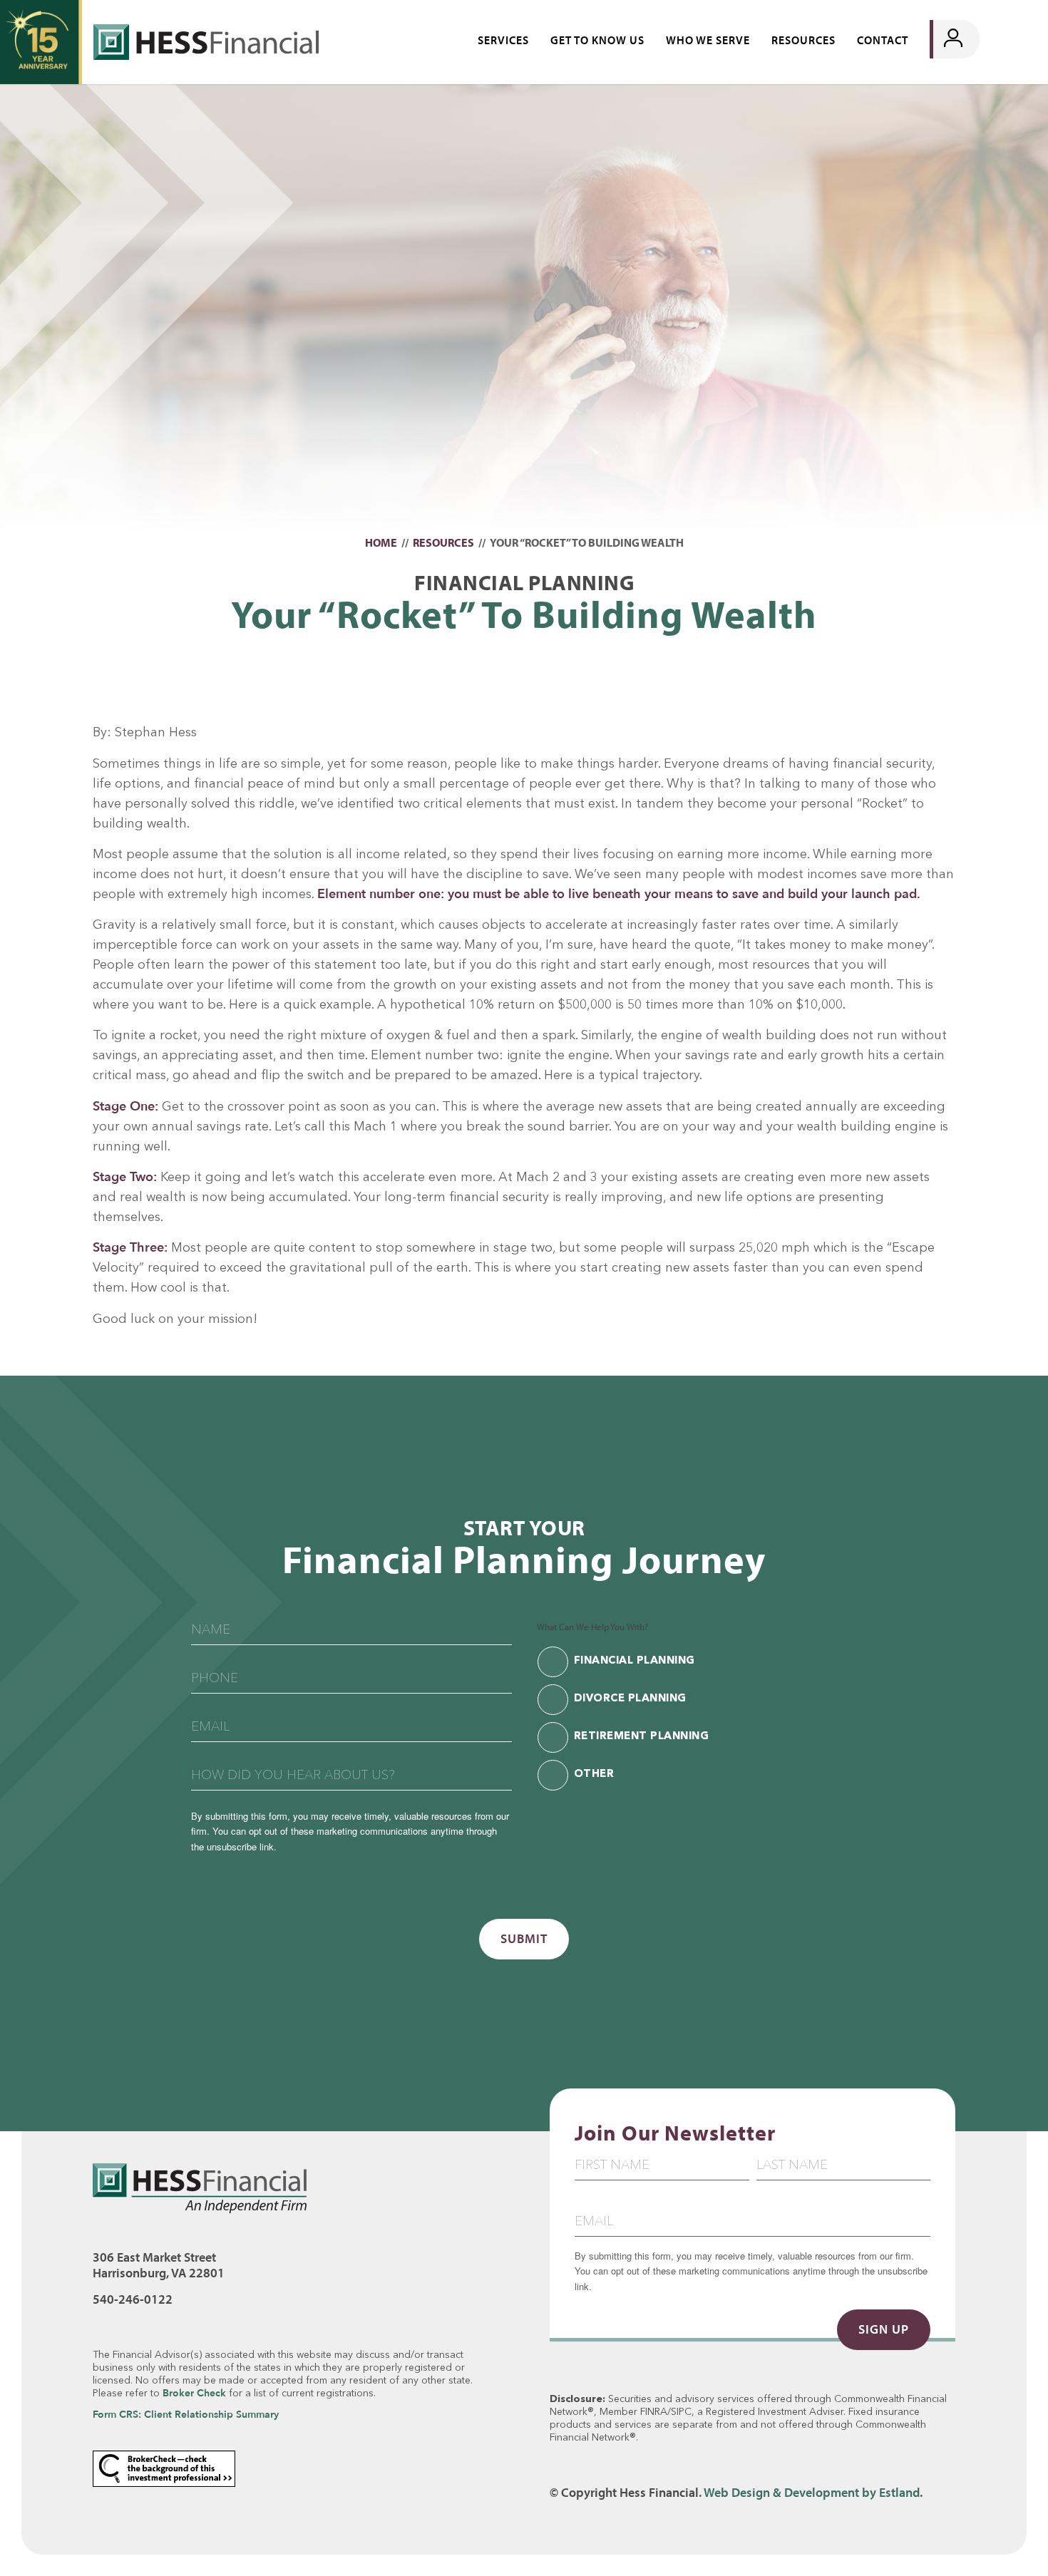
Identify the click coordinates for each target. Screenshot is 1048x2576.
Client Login (982, 39)
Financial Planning (635, 1661)
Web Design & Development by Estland (812, 2492)
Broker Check (194, 2393)
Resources (803, 40)
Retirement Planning (642, 1737)
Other (594, 1774)
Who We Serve (708, 40)
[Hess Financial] (41, 42)
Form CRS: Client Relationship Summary (186, 2415)
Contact (883, 40)
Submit (524, 1938)
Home (381, 542)
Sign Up (884, 2329)
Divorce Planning (630, 1699)
